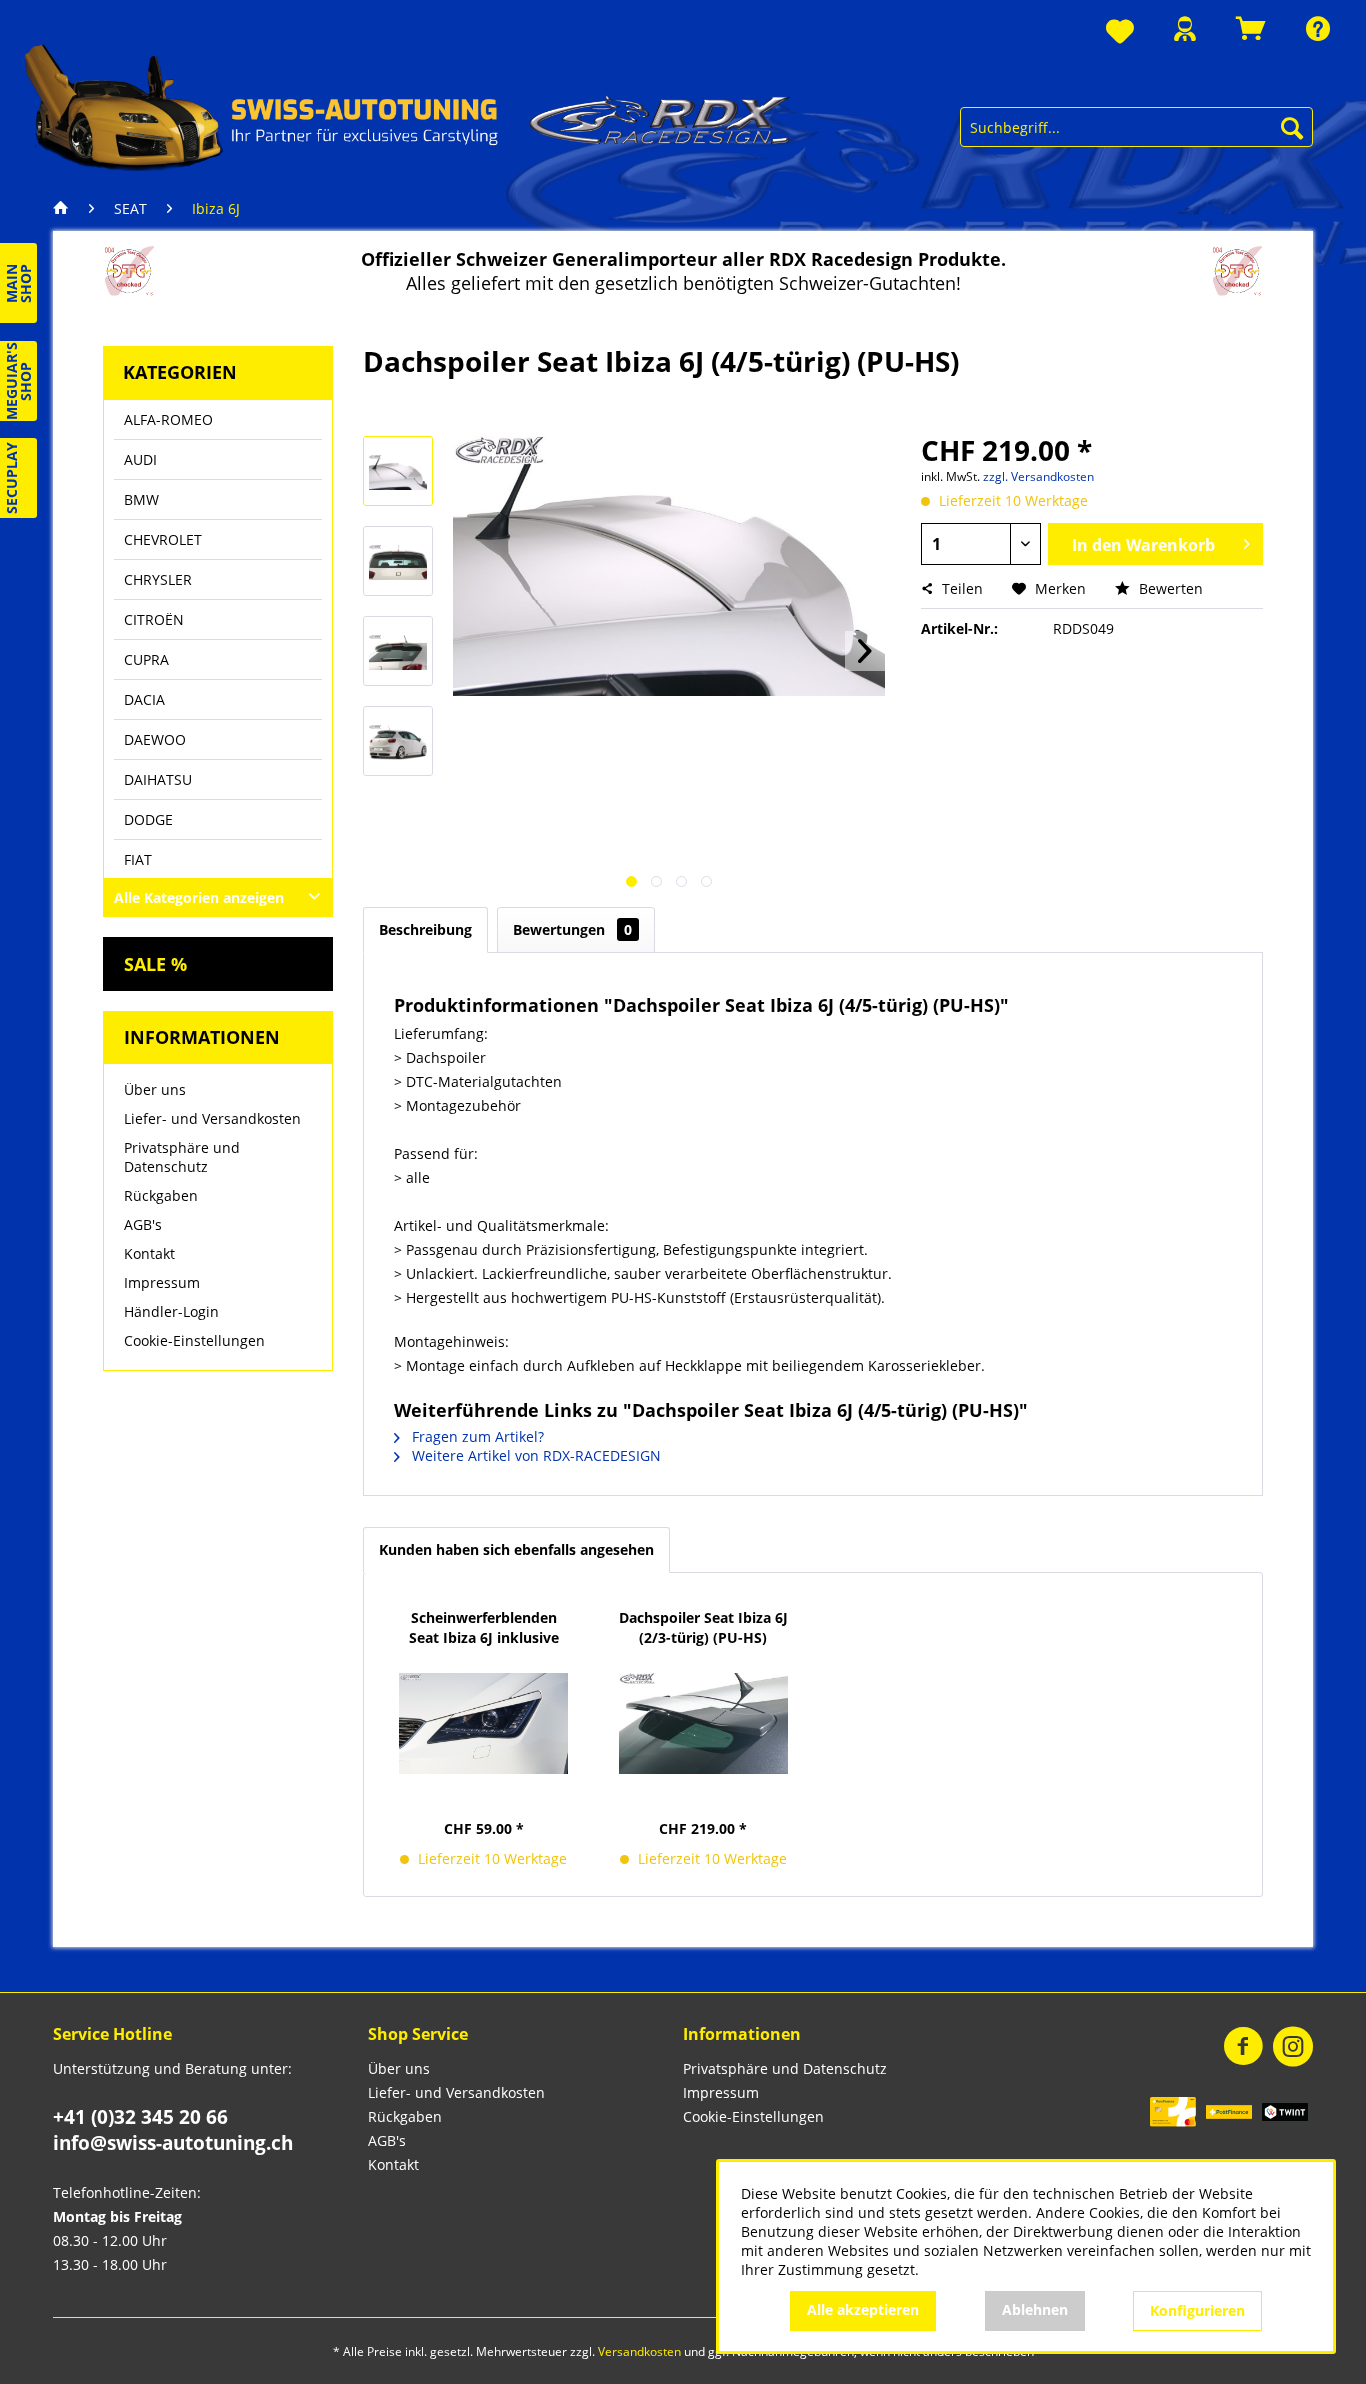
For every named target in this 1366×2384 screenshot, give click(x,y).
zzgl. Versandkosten (1038, 476)
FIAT (138, 859)
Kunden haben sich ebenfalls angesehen (516, 1549)
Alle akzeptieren (863, 2309)
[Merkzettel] (1120, 32)
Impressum (162, 1282)
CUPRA (146, 659)
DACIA (144, 699)
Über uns (155, 1089)
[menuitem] (1120, 32)
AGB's (143, 1224)
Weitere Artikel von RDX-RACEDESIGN (534, 1455)
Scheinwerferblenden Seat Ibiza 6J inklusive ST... (484, 1628)
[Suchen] (1292, 127)
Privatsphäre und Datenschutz (182, 1157)
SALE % (155, 964)
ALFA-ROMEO (168, 419)
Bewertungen (572, 929)
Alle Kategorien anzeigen (199, 897)
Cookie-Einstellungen (194, 1340)
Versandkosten (639, 2351)
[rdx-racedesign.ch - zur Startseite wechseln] (408, 106)
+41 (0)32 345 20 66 (140, 2117)
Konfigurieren (1197, 2310)
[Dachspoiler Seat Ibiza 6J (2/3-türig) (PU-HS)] (704, 1723)
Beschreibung (425, 929)
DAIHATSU (158, 779)
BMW (141, 499)
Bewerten (1169, 588)
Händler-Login (171, 1311)
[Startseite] (66, 209)
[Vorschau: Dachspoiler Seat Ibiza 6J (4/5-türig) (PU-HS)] (398, 471)
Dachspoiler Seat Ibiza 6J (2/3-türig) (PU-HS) (703, 1627)
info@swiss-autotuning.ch (173, 2143)
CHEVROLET (163, 539)
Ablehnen (1035, 2309)
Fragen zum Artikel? (476, 1436)
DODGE (148, 819)
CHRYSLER (158, 579)
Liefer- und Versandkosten (212, 1118)
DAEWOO (155, 739)
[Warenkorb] (1251, 28)
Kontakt (149, 1253)
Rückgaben (161, 1195)
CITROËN (154, 619)
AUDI (140, 459)
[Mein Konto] (1185, 28)
